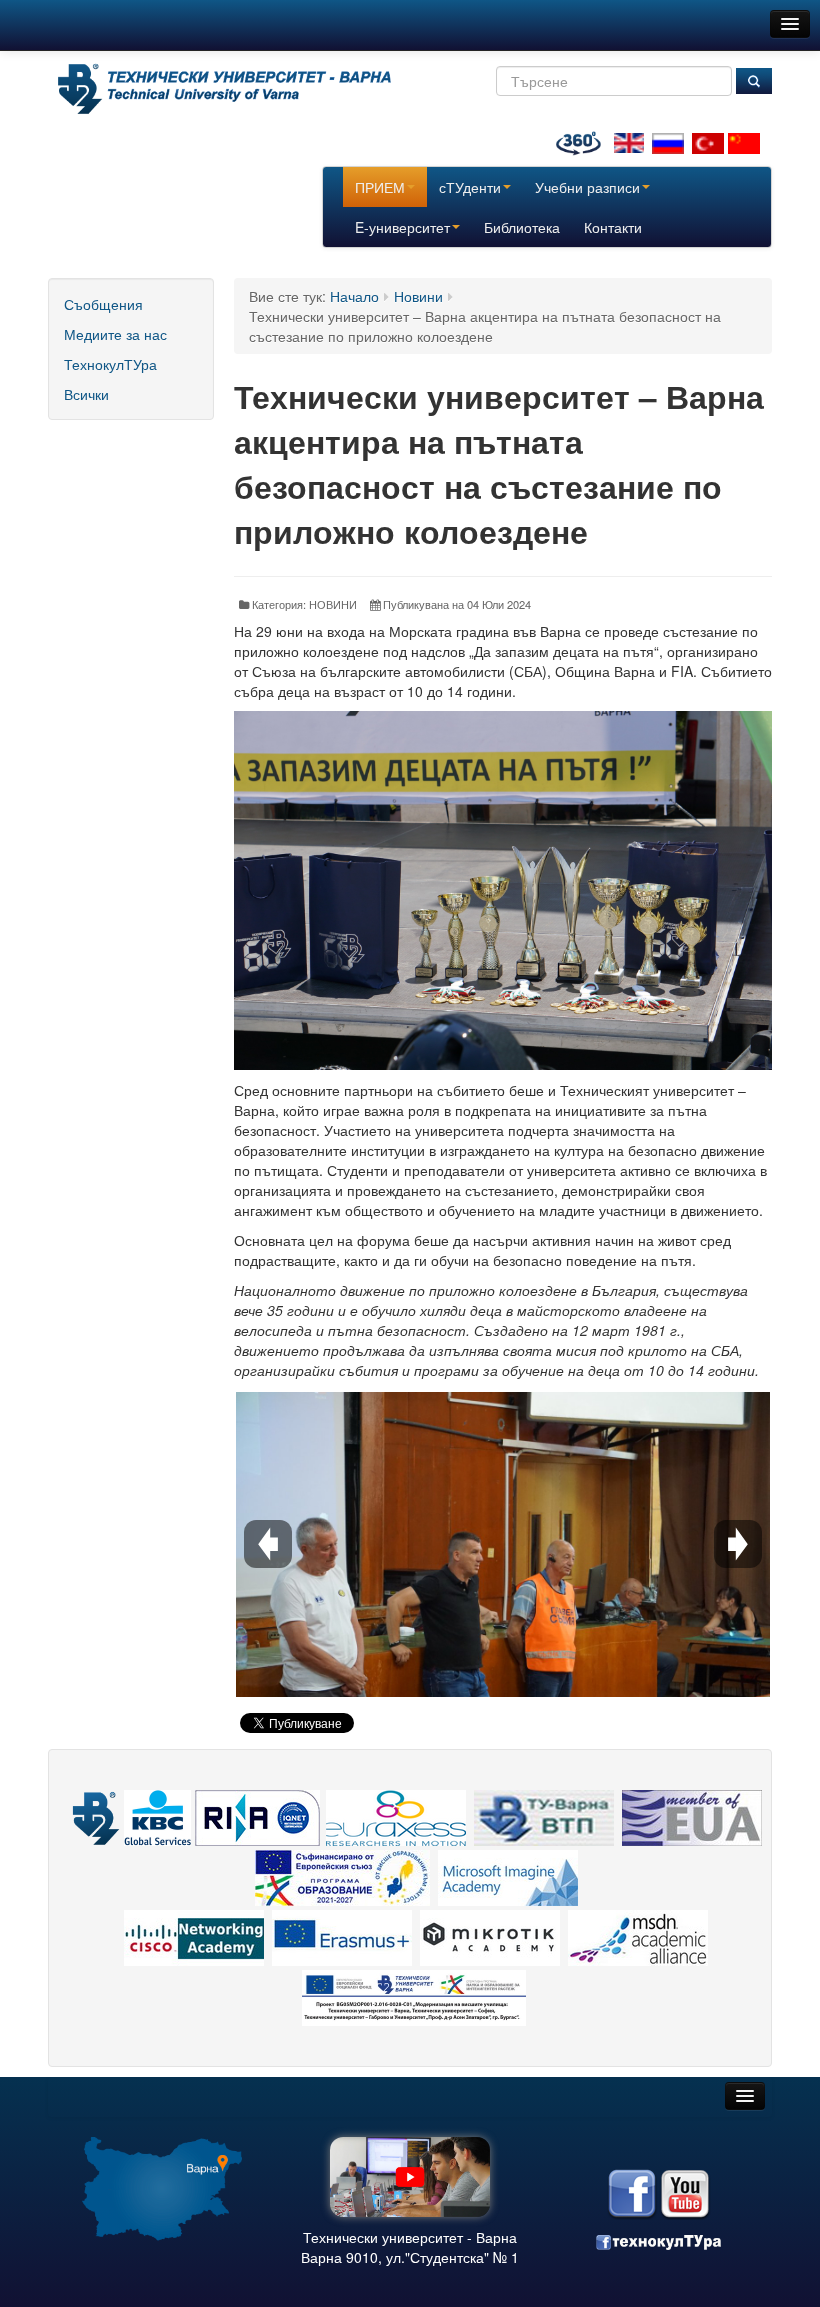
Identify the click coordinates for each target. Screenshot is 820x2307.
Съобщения (103, 304)
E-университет (402, 227)
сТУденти (470, 187)
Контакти (613, 227)
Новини (418, 296)
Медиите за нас (115, 334)
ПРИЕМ (380, 187)
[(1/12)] (503, 1570)
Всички (86, 394)
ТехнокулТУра (110, 364)
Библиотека (522, 227)
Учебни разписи (587, 187)
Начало (354, 296)
